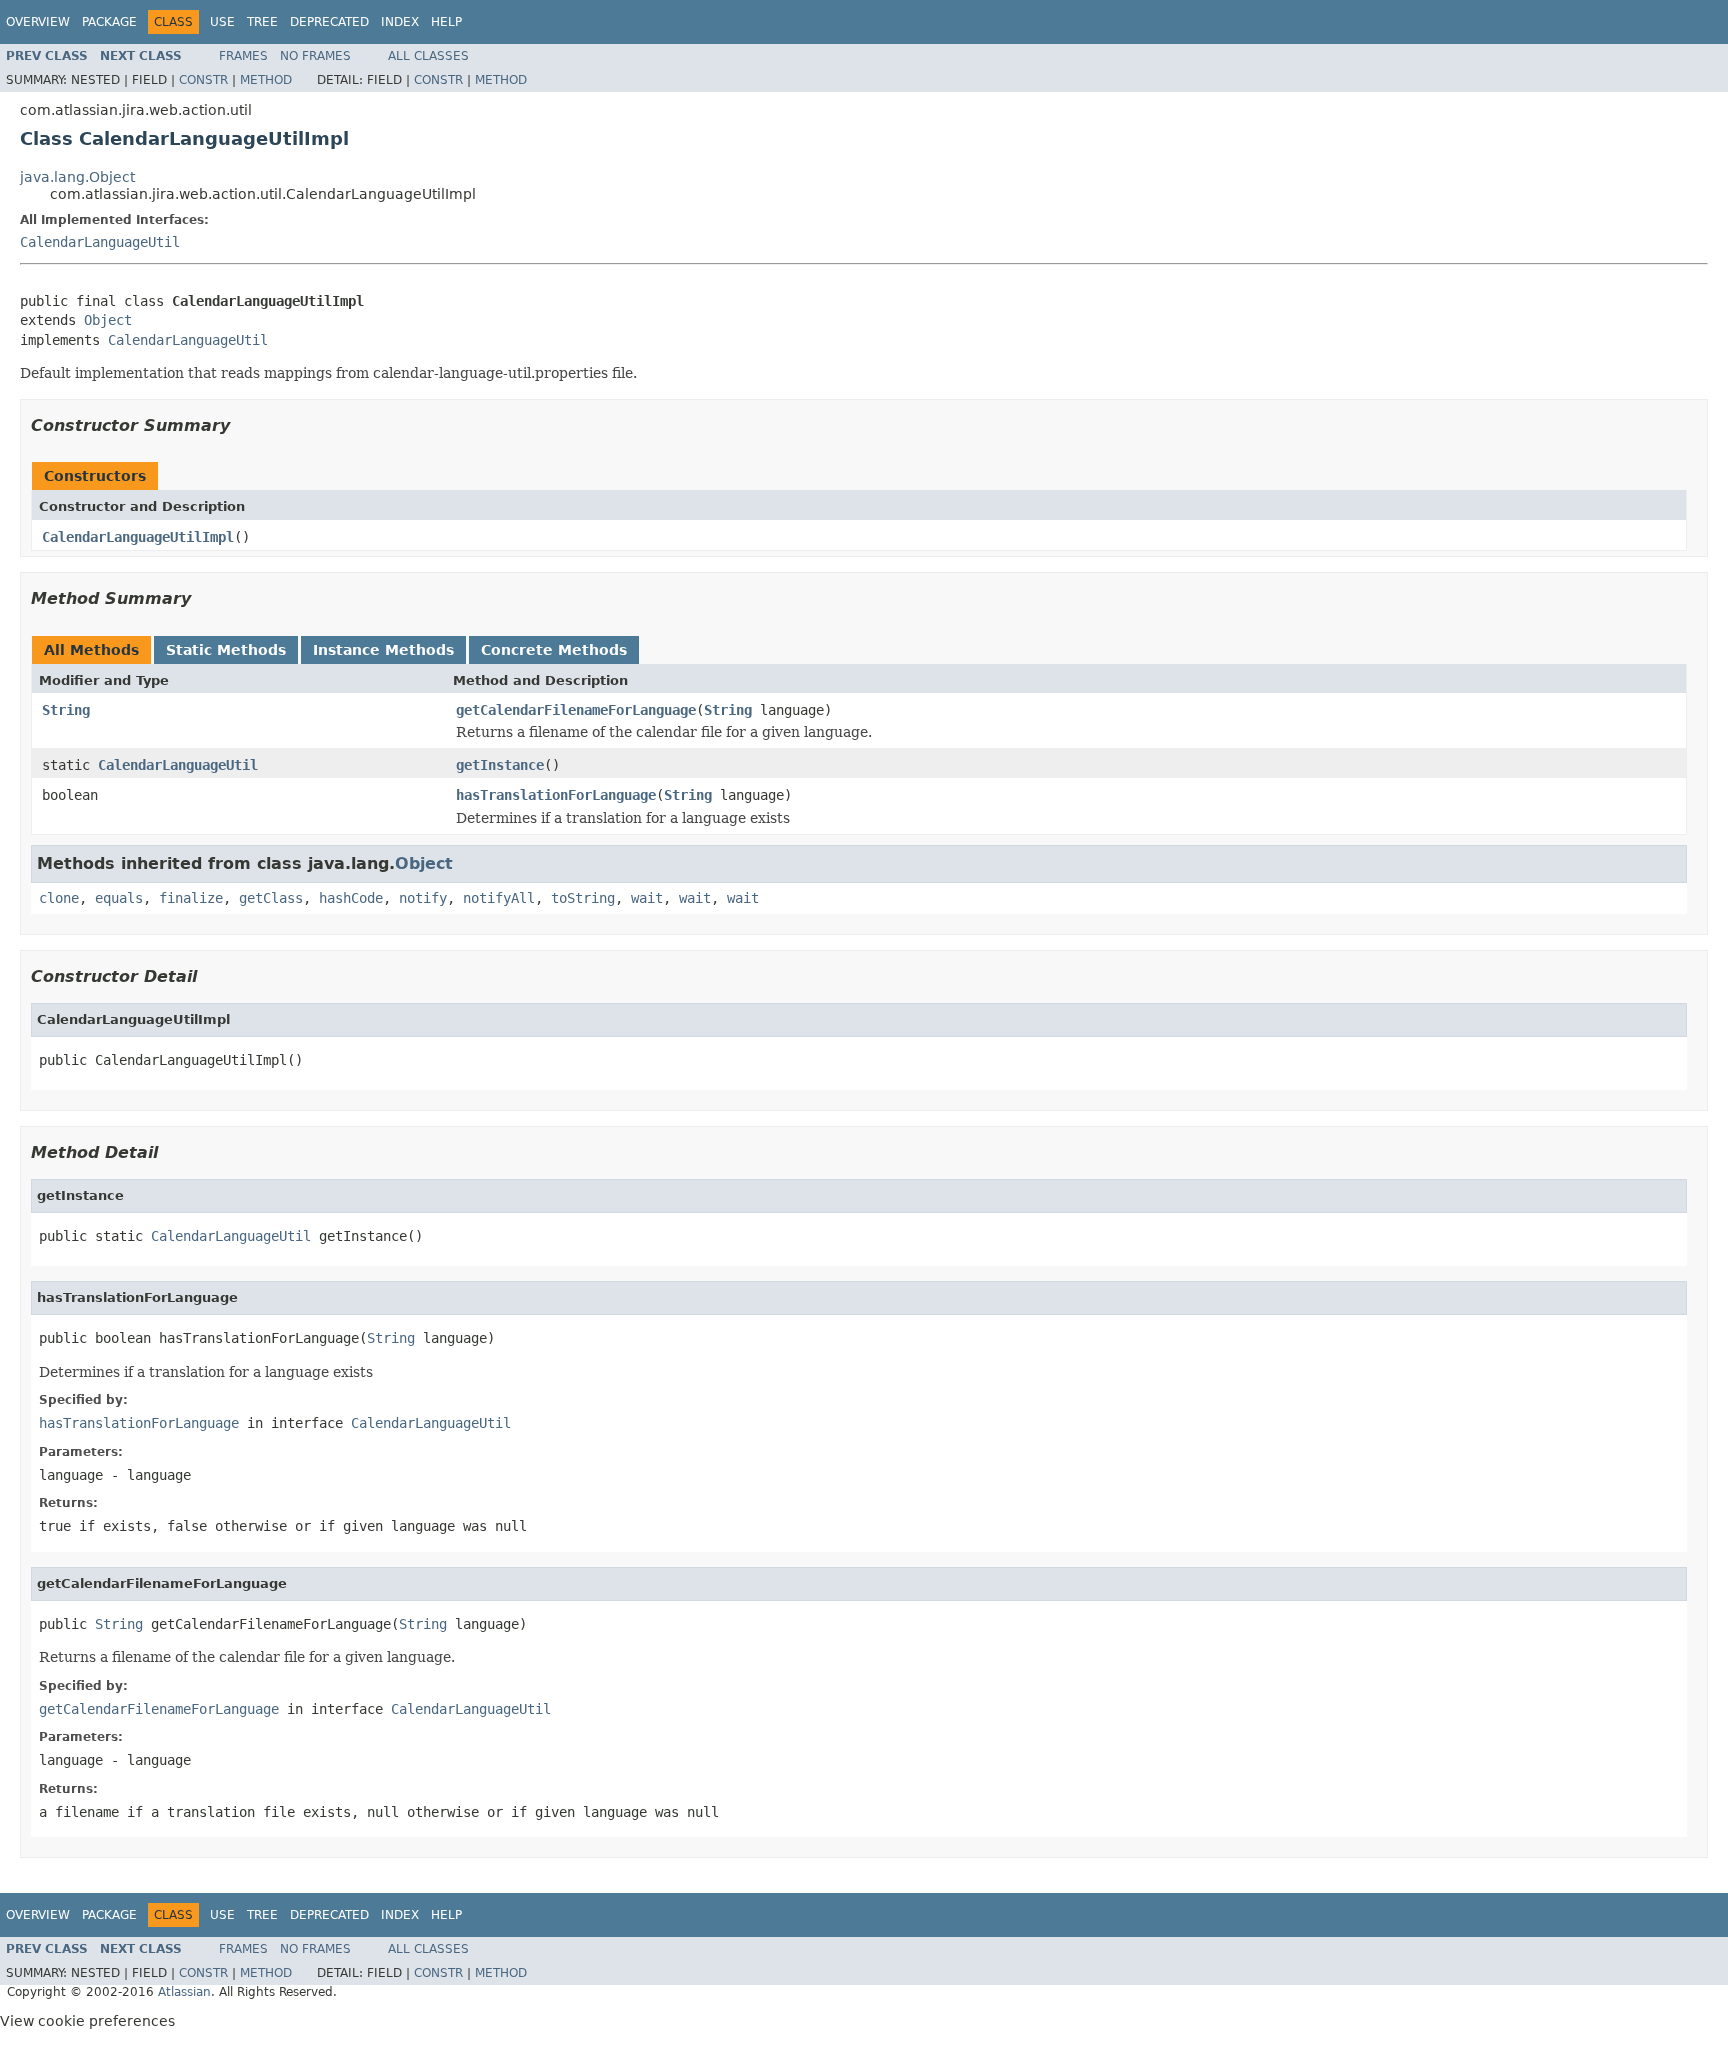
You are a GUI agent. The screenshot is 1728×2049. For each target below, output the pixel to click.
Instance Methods (383, 650)
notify (423, 898)
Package (109, 22)
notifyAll (499, 898)
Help (446, 22)
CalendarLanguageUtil (100, 242)
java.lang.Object (77, 177)
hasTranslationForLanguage (556, 795)
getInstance (500, 765)
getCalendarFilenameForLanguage (576, 710)
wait (647, 898)
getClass (271, 898)
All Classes (428, 56)
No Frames (315, 56)
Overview (38, 22)
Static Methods (226, 650)
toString (583, 898)
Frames (243, 56)
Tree (262, 22)
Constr (203, 80)
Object (108, 320)
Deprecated (329, 22)
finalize (191, 898)
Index (400, 22)
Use (222, 22)
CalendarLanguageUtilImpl (138, 537)
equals (119, 898)
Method (266, 80)
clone (59, 898)
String (66, 710)
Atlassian (184, 1992)
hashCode (351, 898)
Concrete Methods (554, 650)
